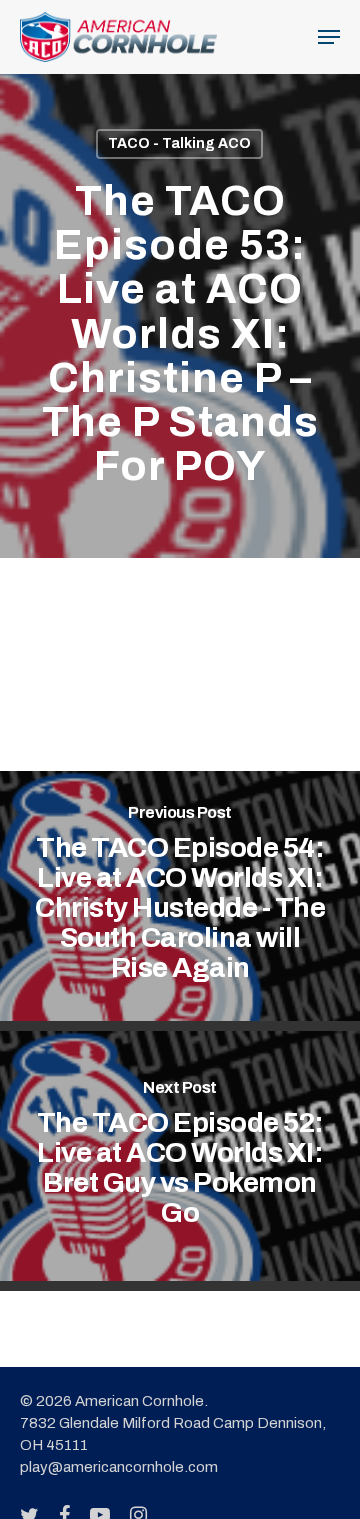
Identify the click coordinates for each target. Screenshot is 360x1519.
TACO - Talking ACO (179, 143)
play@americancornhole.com (119, 1467)
